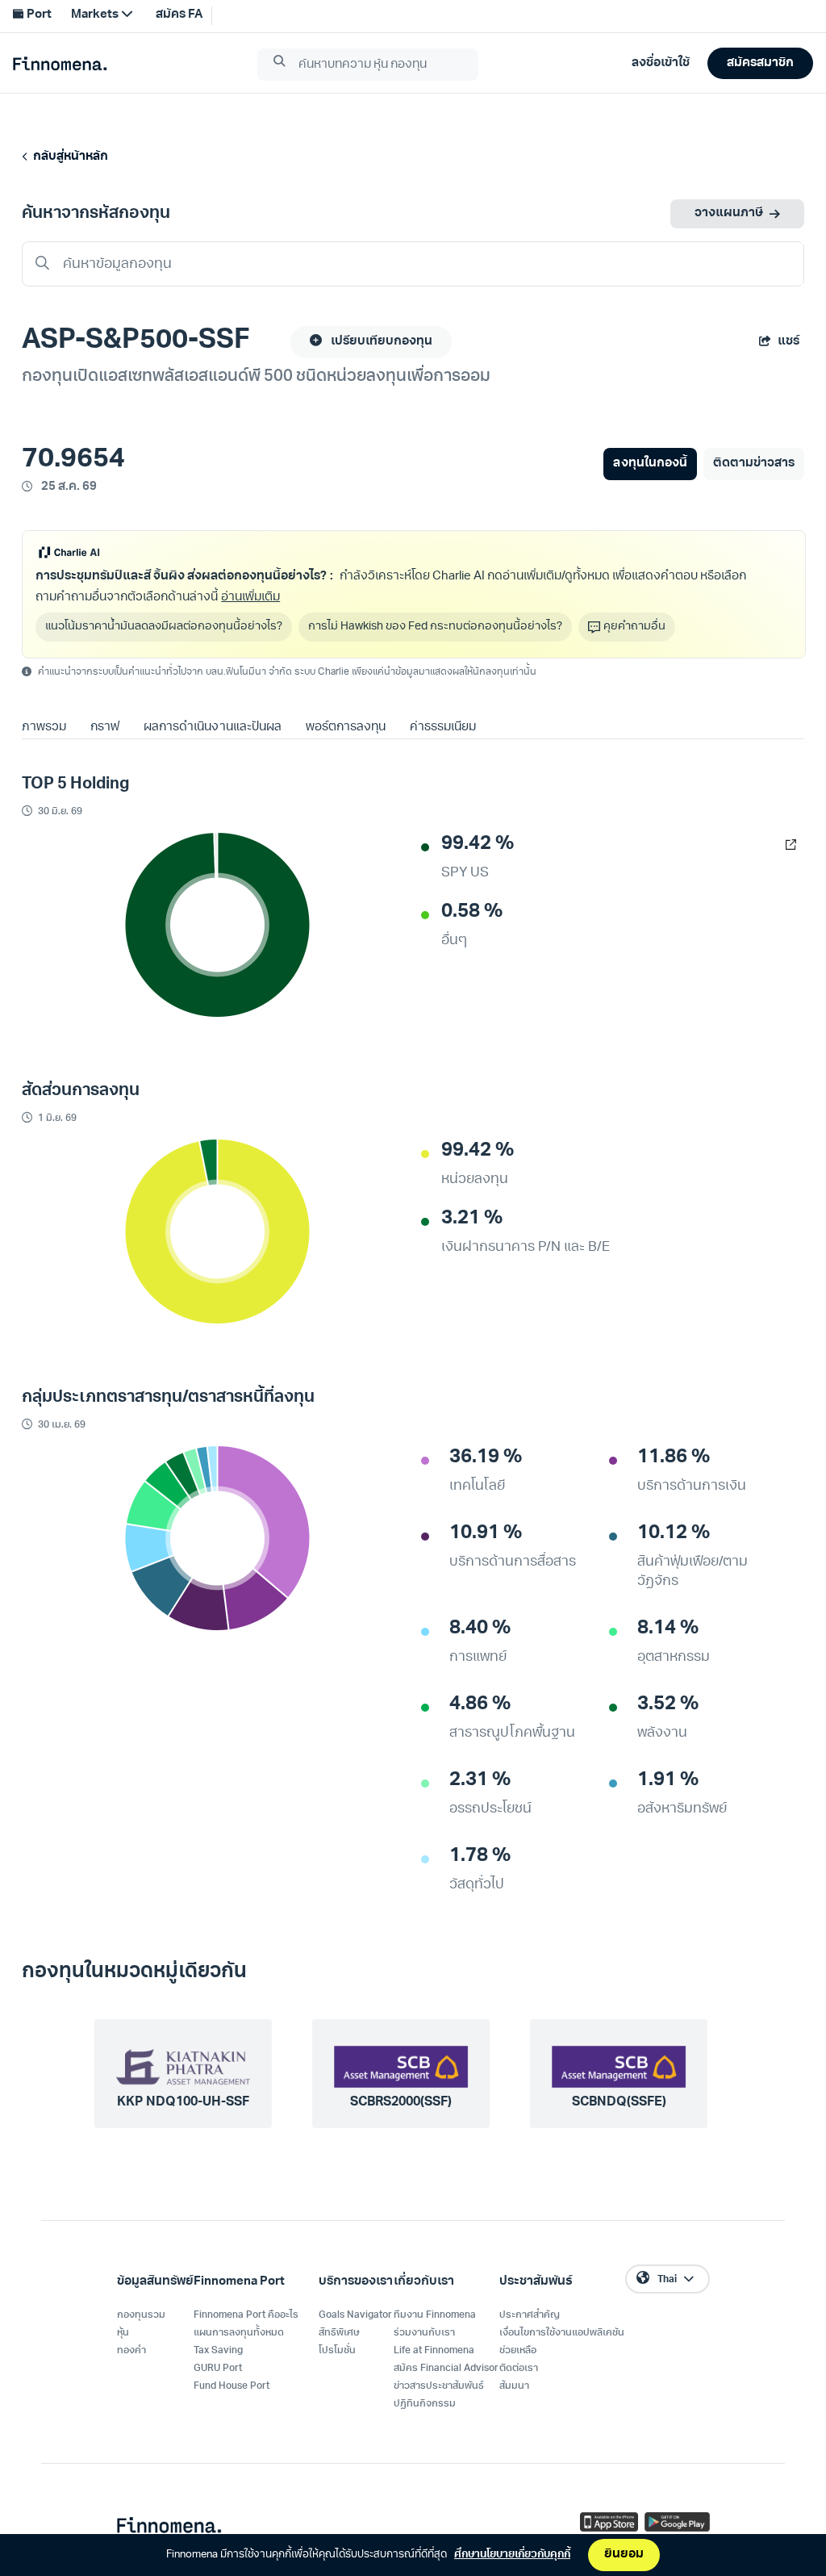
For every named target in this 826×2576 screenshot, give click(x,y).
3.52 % (668, 1704)
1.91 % (668, 1780)
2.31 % (480, 1780)
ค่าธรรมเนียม (443, 728)
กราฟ (105, 728)
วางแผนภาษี (729, 213)
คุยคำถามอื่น (634, 627)
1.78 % (480, 1856)
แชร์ (788, 342)
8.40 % (480, 1629)
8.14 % (668, 1629)
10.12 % (674, 1533)
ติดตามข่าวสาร (754, 464)
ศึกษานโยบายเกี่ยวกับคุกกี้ (512, 2555)
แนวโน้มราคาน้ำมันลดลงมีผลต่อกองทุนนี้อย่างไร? (164, 627)
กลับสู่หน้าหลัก (68, 157)
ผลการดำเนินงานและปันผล (212, 728)
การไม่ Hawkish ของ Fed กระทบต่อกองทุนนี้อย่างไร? (435, 627)
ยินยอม (624, 2555)
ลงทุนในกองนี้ (650, 464)
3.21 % (472, 1219)
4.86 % (480, 1704)
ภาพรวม (44, 728)
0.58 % (472, 912)
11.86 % (674, 1457)
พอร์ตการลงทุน (346, 728)
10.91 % (486, 1533)
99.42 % (478, 844)
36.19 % (486, 1457)
